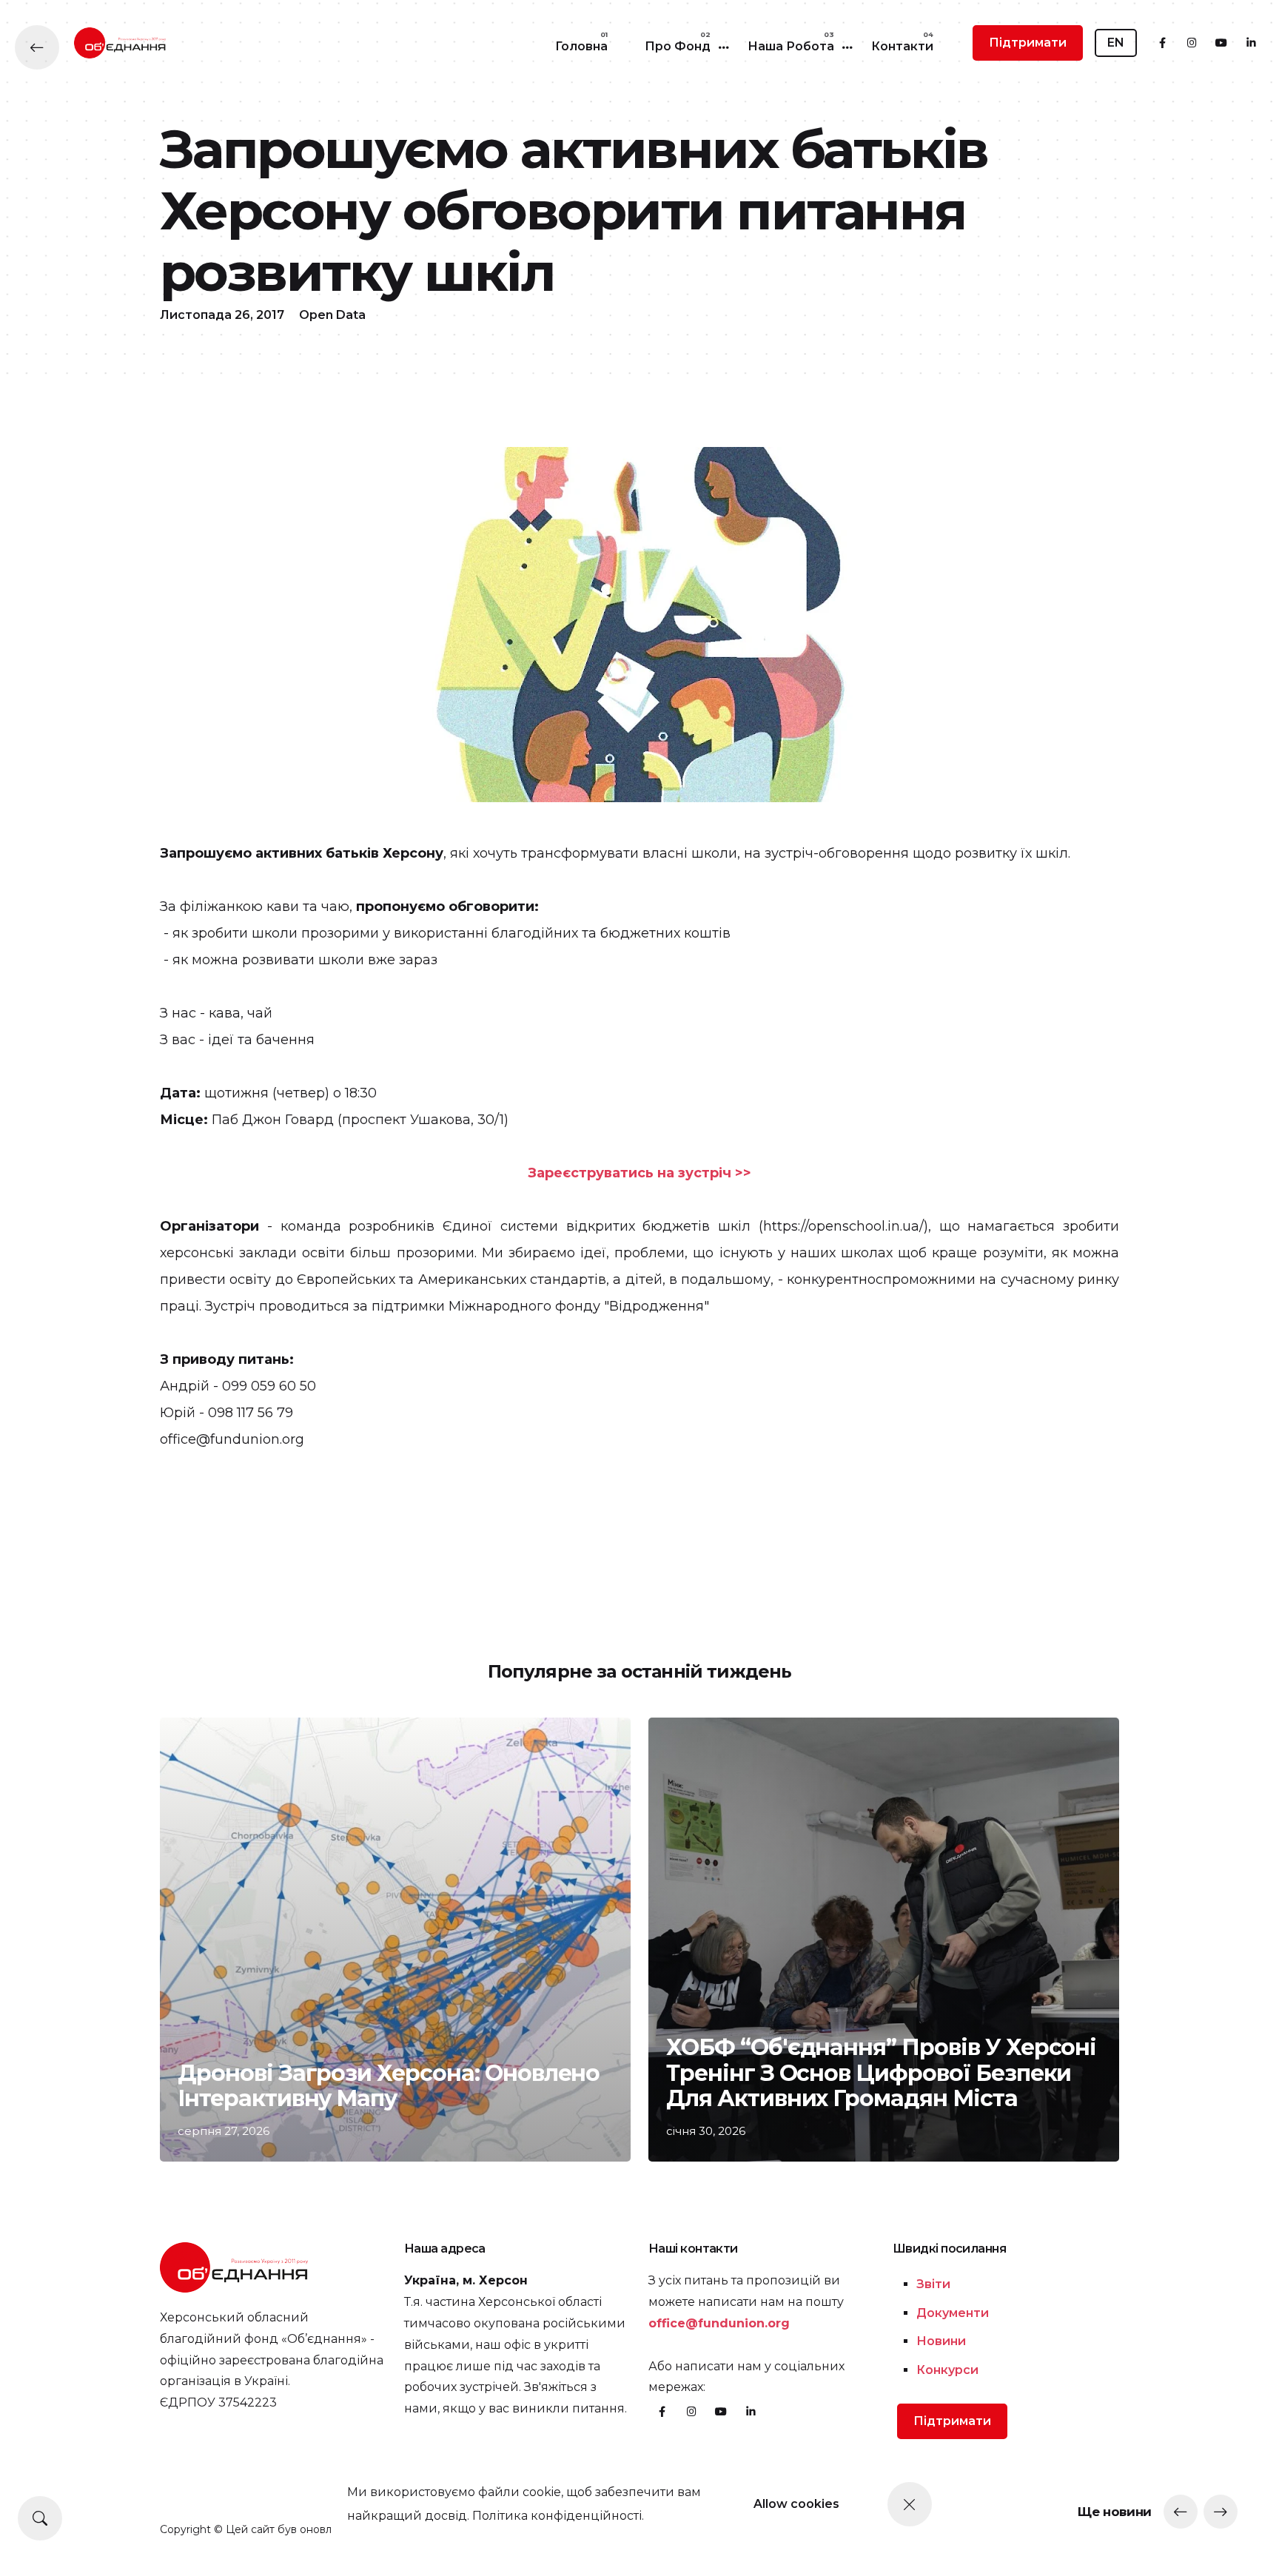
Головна (581, 46)
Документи (953, 2313)
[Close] (910, 2504)
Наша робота (791, 46)
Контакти (902, 46)
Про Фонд (678, 46)
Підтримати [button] (1028, 43)
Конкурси (947, 2370)
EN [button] (1116, 43)
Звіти (933, 2284)
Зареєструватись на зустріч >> (639, 1173)
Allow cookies (796, 2504)
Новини (941, 2341)
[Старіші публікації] (1221, 2512)
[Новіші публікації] (1181, 2512)
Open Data (332, 315)
